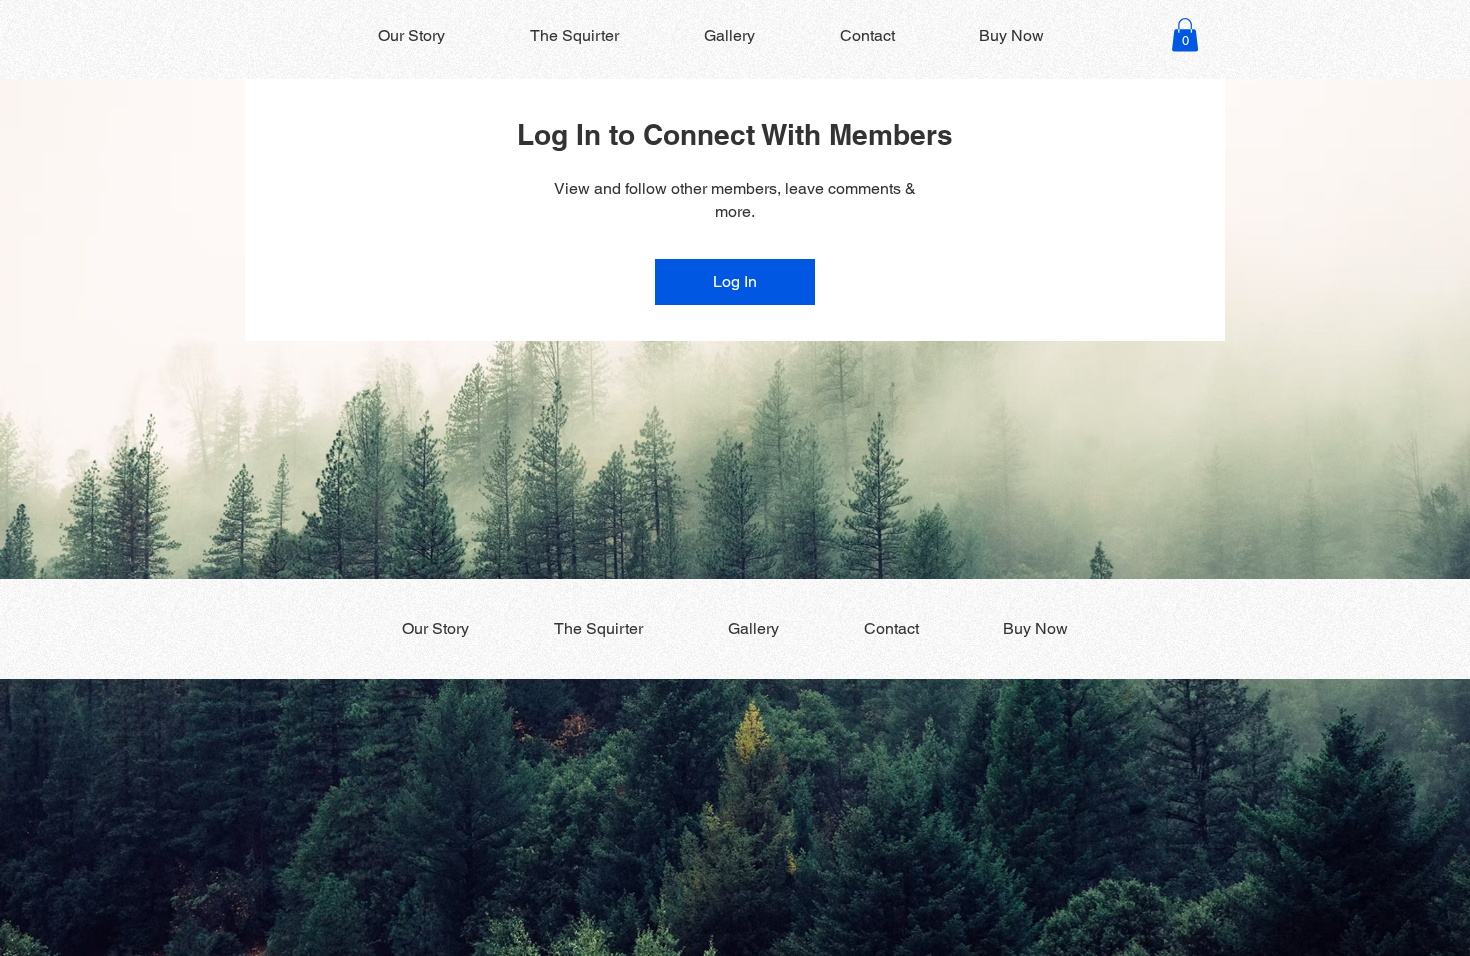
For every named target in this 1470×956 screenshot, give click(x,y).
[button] (1185, 34)
